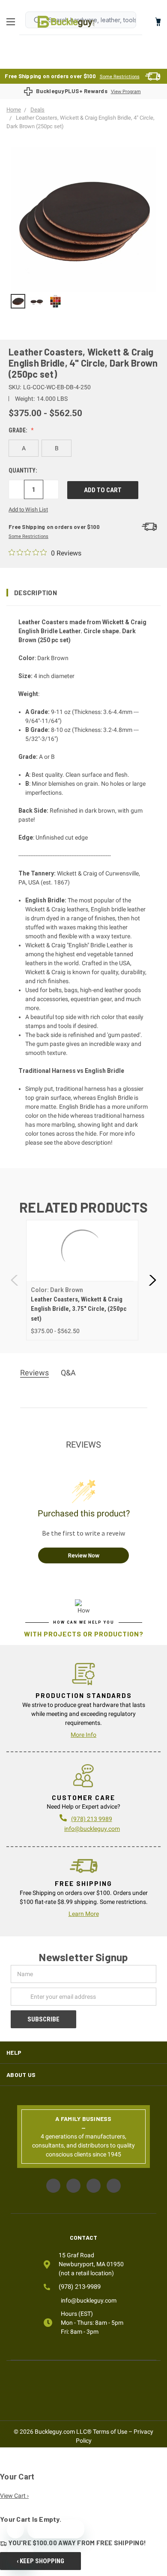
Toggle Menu (13, 22)
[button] (83, 593)
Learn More (84, 1914)
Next (152, 1280)
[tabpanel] (82, 1280)
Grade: (19, 430)
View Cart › (14, 2496)
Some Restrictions (120, 77)
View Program (126, 92)
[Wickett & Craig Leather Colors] (56, 301)
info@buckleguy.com (92, 1829)
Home (66, 22)
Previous (15, 1280)
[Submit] (37, 20)
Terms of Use (110, 2432)
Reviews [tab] (34, 1373)
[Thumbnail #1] (37, 301)
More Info (83, 1735)
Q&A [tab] (68, 1373)
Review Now (84, 1555)
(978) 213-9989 (80, 2287)
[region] (83, 301)
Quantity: (23, 470)
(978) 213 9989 (92, 1819)
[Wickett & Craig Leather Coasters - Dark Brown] (18, 301)
